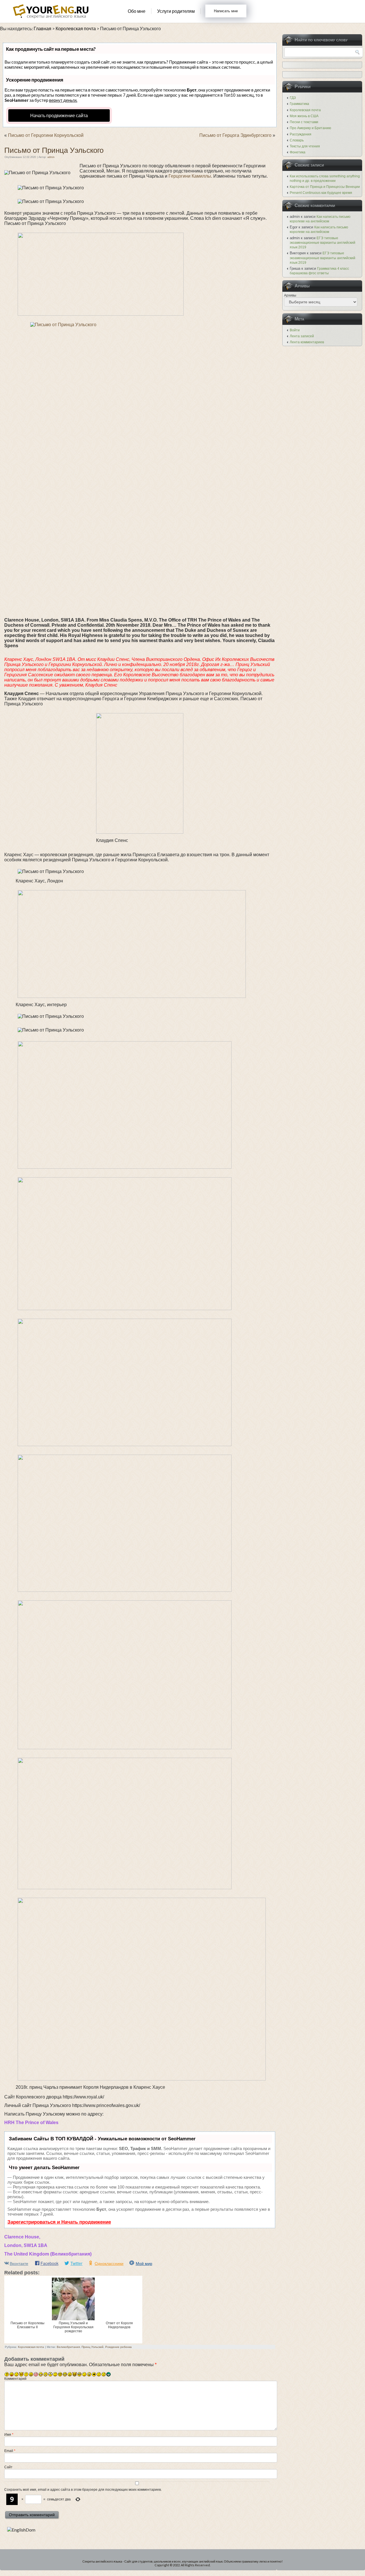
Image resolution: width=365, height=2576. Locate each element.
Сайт (8, 2467)
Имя (9, 2435)
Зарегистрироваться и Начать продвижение (59, 2222)
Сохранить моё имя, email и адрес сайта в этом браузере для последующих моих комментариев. (83, 2490)
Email (10, 2451)
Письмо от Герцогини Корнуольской (46, 135)
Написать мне (226, 11)
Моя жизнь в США (304, 116)
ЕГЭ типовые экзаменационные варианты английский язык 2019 (323, 243)
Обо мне (137, 11)
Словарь (297, 140)
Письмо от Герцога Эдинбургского (235, 135)
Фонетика (298, 152)
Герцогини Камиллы (190, 176)
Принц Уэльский (93, 2347)
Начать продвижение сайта (59, 115)
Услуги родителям (176, 11)
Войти (295, 330)
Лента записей (302, 336)
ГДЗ (293, 98)
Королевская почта (31, 2347)
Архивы (290, 295)
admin (51, 157)
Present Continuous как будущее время (321, 193)
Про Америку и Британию (310, 128)
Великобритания (68, 2347)
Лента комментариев (307, 342)
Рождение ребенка (118, 2347)
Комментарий (15, 2379)
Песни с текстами (304, 122)
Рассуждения (301, 134)
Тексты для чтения (305, 146)
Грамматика (299, 104)
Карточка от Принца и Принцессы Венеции (325, 187)
